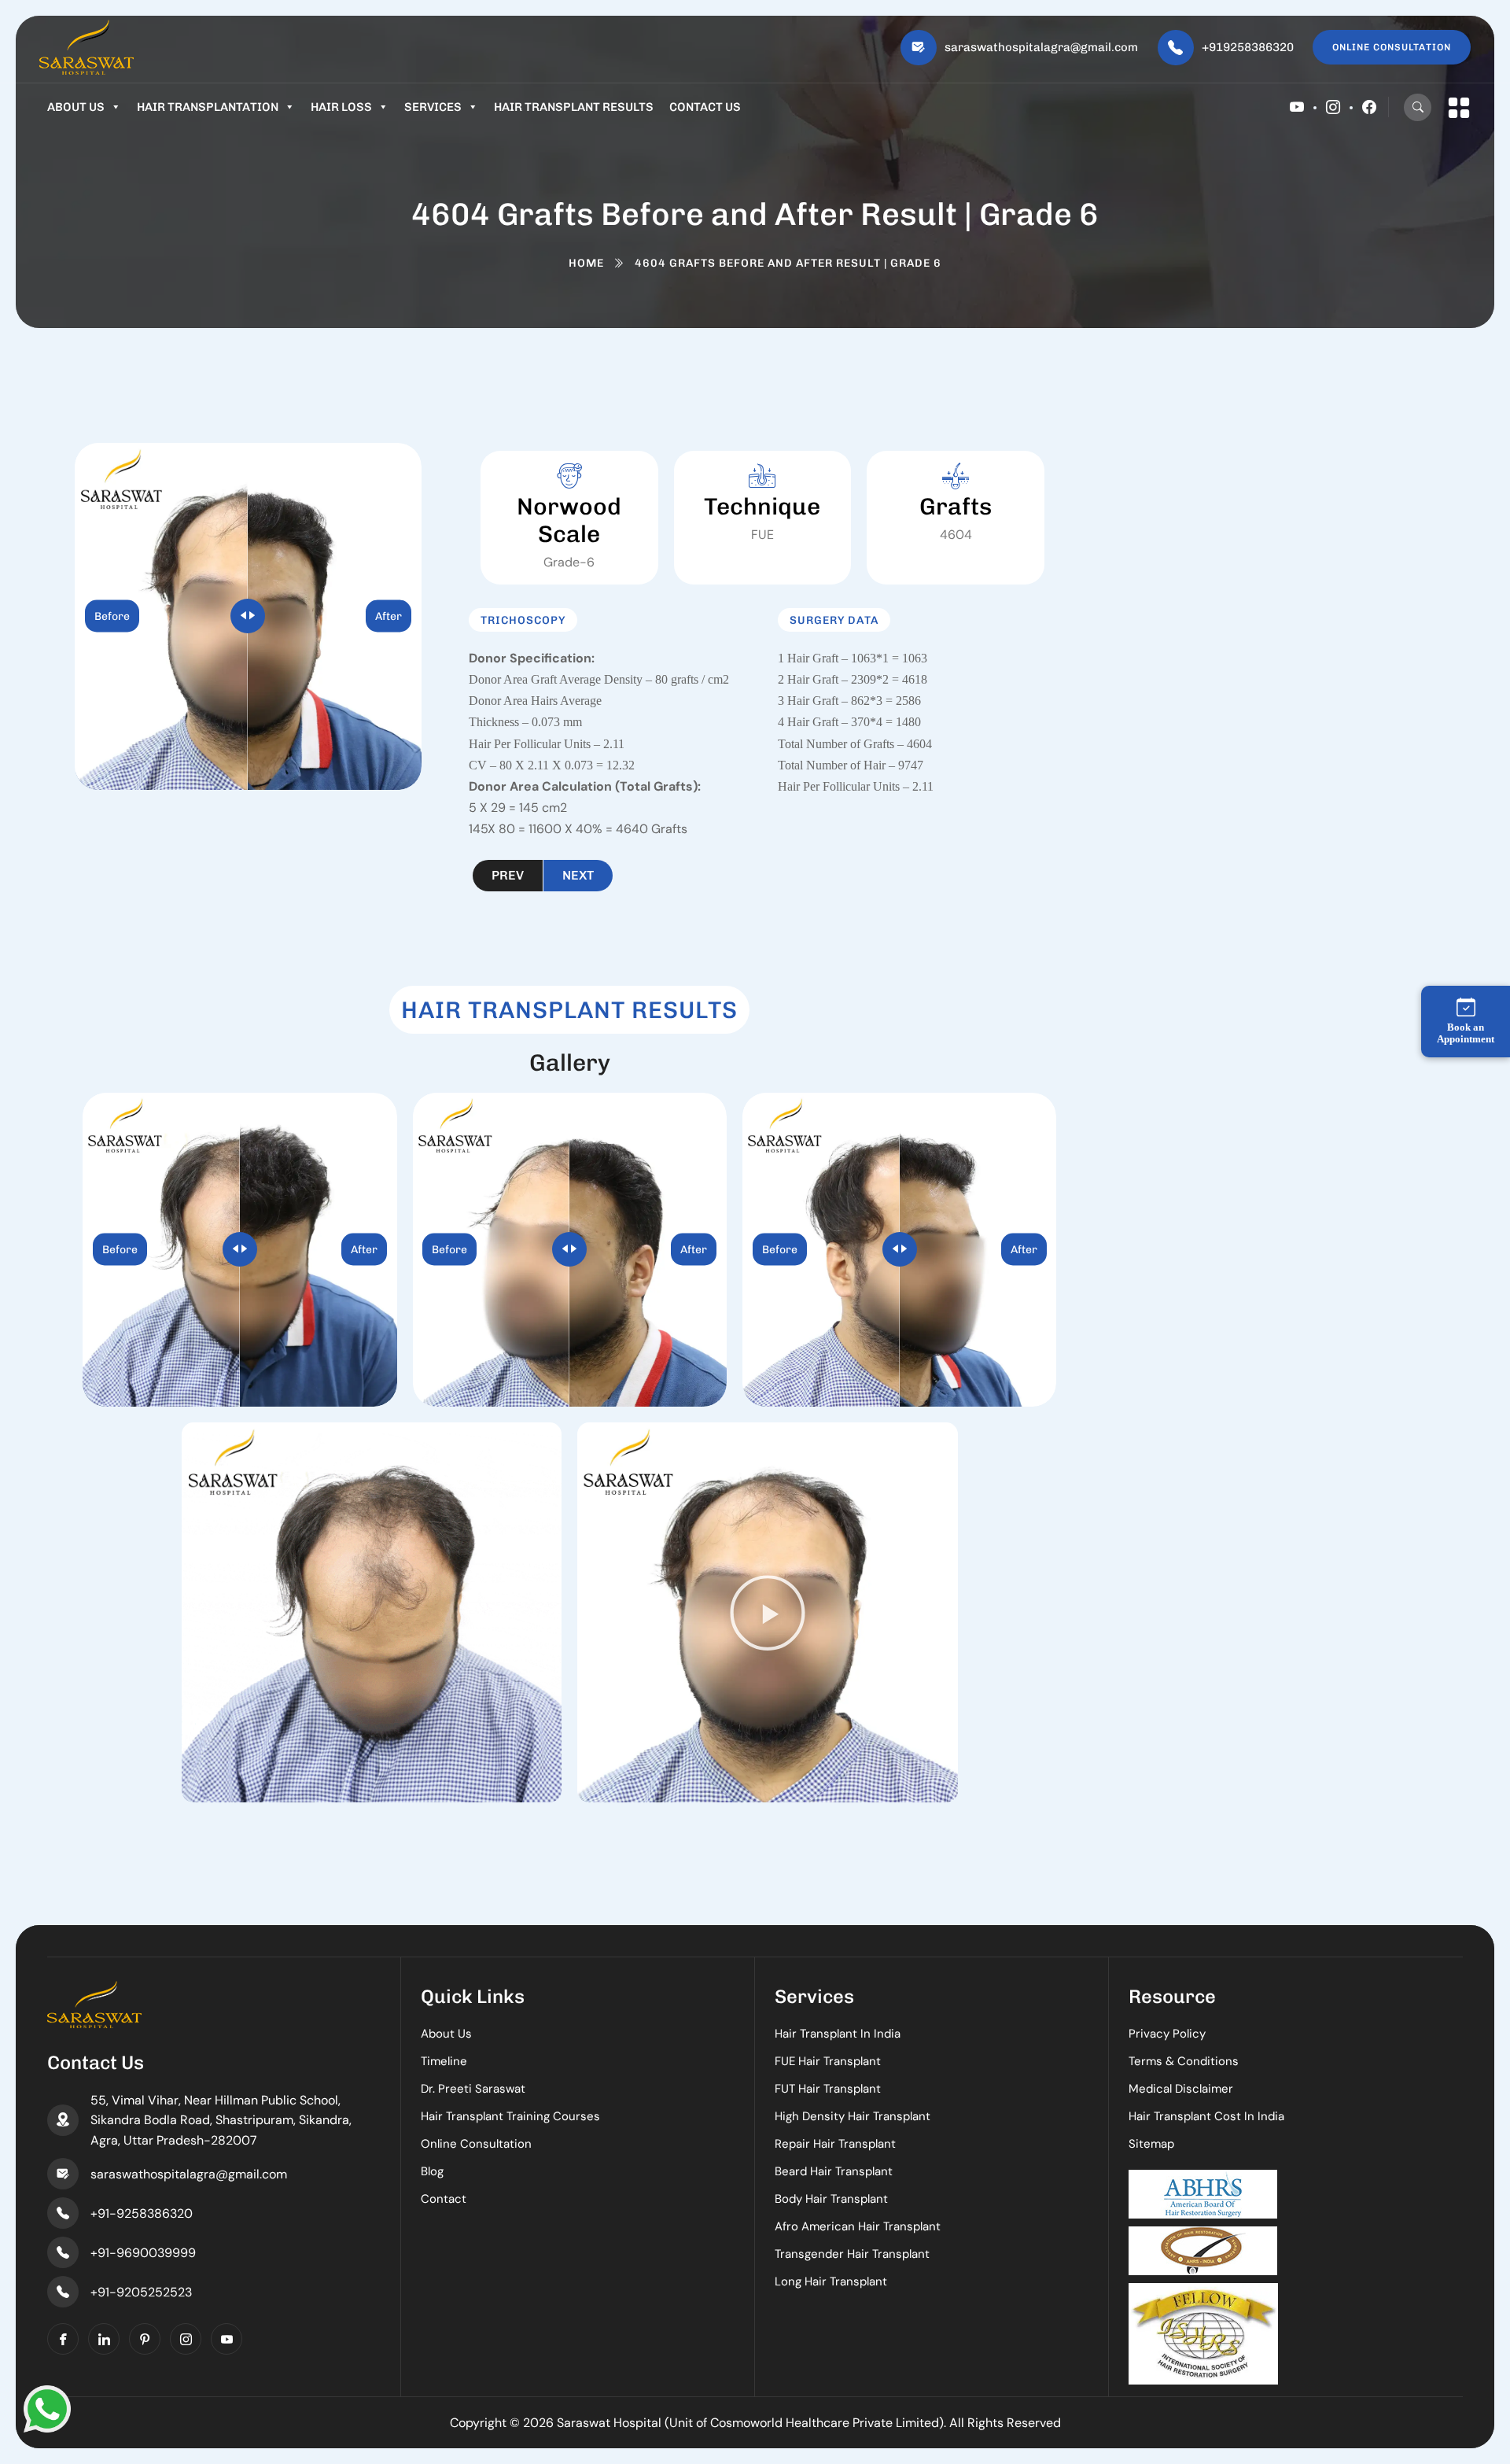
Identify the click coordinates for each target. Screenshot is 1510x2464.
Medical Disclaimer (1181, 2089)
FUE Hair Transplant (828, 2061)
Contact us (705, 107)
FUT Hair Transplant (828, 2089)
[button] (768, 1613)
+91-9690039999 (143, 2253)
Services (433, 107)
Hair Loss (341, 107)
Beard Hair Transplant (834, 2171)
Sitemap (1151, 2144)
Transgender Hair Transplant (852, 2254)
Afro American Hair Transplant (858, 2226)
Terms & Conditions (1184, 2061)
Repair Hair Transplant (835, 2144)
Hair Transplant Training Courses (510, 2116)
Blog (432, 2171)
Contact (444, 2199)
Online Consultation (476, 2144)
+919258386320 (1248, 47)
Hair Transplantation (208, 107)
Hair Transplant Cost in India (1206, 2116)
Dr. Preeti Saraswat (473, 2089)
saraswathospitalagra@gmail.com (1041, 47)
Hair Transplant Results (574, 107)
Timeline (444, 2061)
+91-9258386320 (142, 2213)
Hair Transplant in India (838, 2034)
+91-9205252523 (141, 2292)
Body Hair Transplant (831, 2199)
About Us (76, 107)
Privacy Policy (1167, 2034)
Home (586, 263)
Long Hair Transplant (831, 2281)
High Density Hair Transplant (853, 2116)
